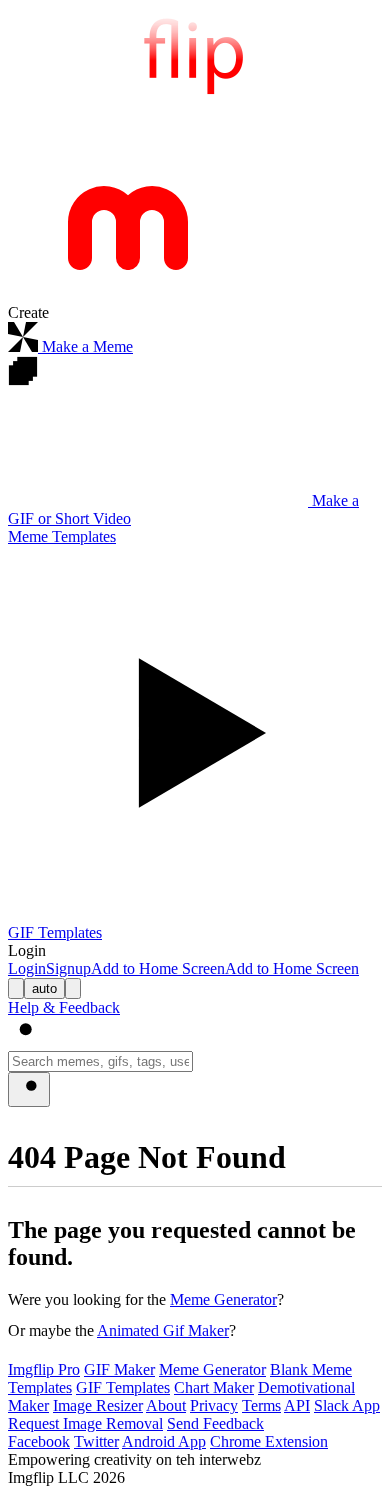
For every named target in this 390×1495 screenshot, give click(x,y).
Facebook (39, 1441)
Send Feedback (215, 1423)
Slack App (347, 1405)
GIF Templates (123, 1387)
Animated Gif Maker (163, 1330)
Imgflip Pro (44, 1369)
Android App (164, 1441)
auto (44, 988)
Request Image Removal (85, 1423)
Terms (261, 1405)
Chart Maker (214, 1387)
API (297, 1405)
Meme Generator (223, 1299)
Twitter (96, 1441)
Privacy (214, 1405)
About (166, 1405)
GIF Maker (119, 1369)
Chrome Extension (269, 1441)
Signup (68, 968)
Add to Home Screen (158, 968)
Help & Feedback (64, 1007)
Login (27, 968)
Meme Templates (62, 536)
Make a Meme (85, 346)
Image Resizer (98, 1405)
